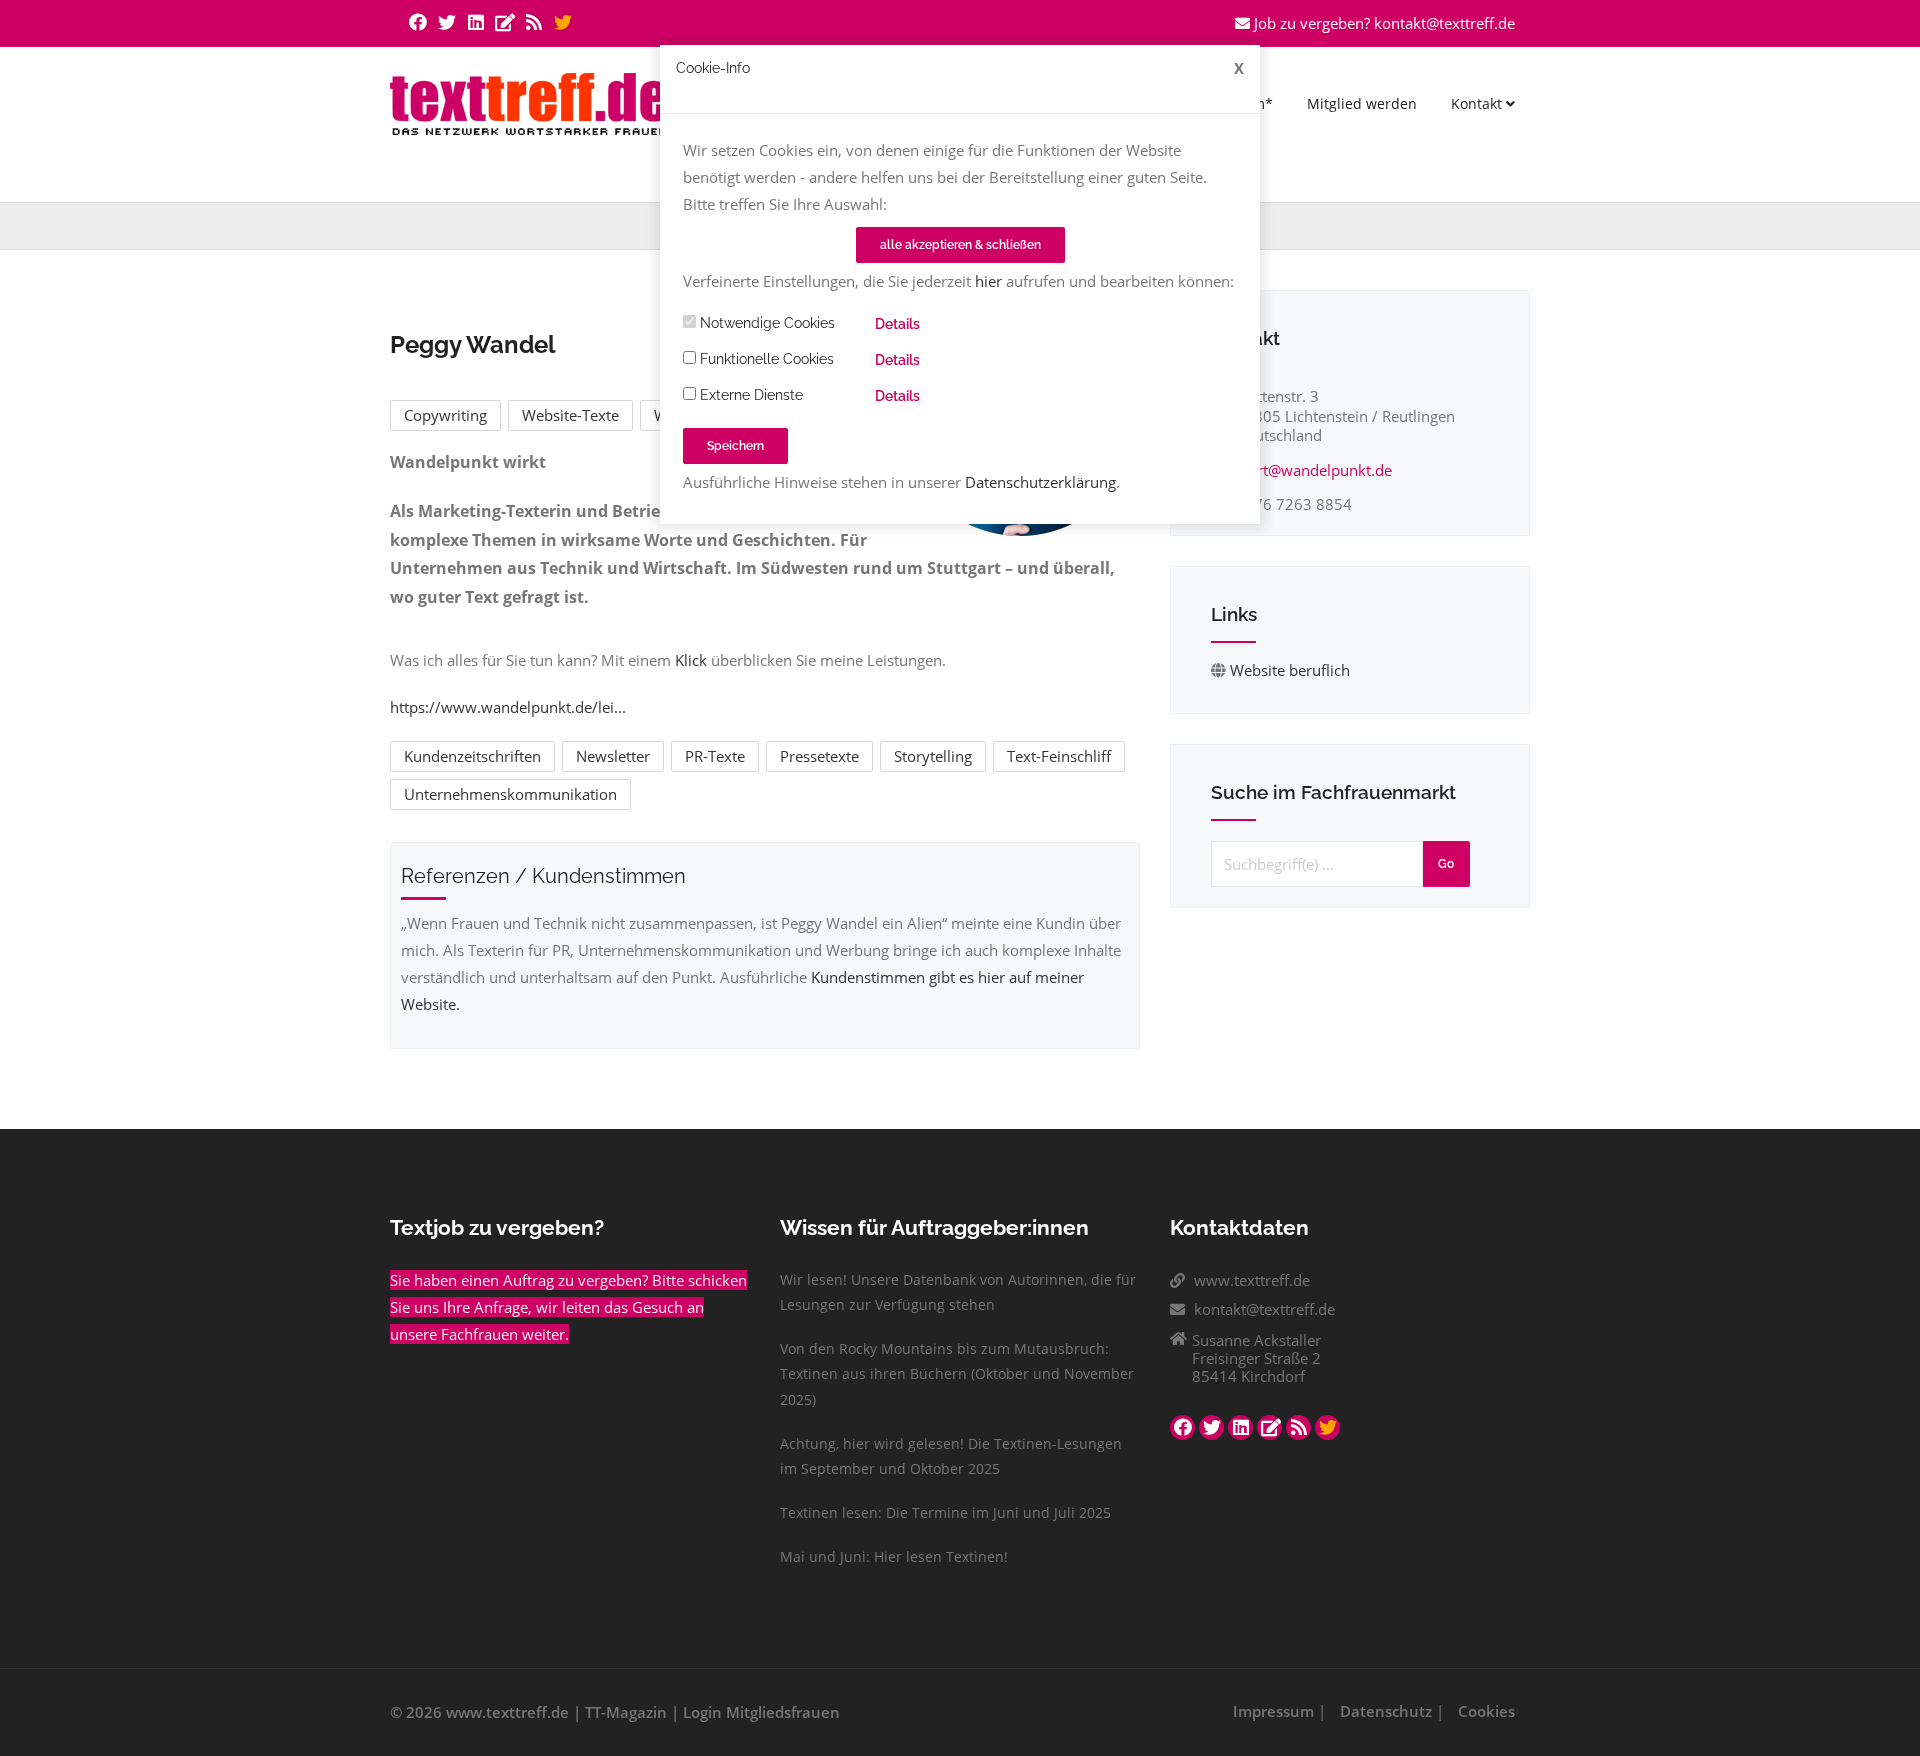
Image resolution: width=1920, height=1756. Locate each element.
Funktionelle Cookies (765, 359)
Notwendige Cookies (765, 323)
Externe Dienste (749, 395)
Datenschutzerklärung (1040, 482)
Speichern (735, 446)
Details (897, 324)
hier (988, 281)
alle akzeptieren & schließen (960, 245)
